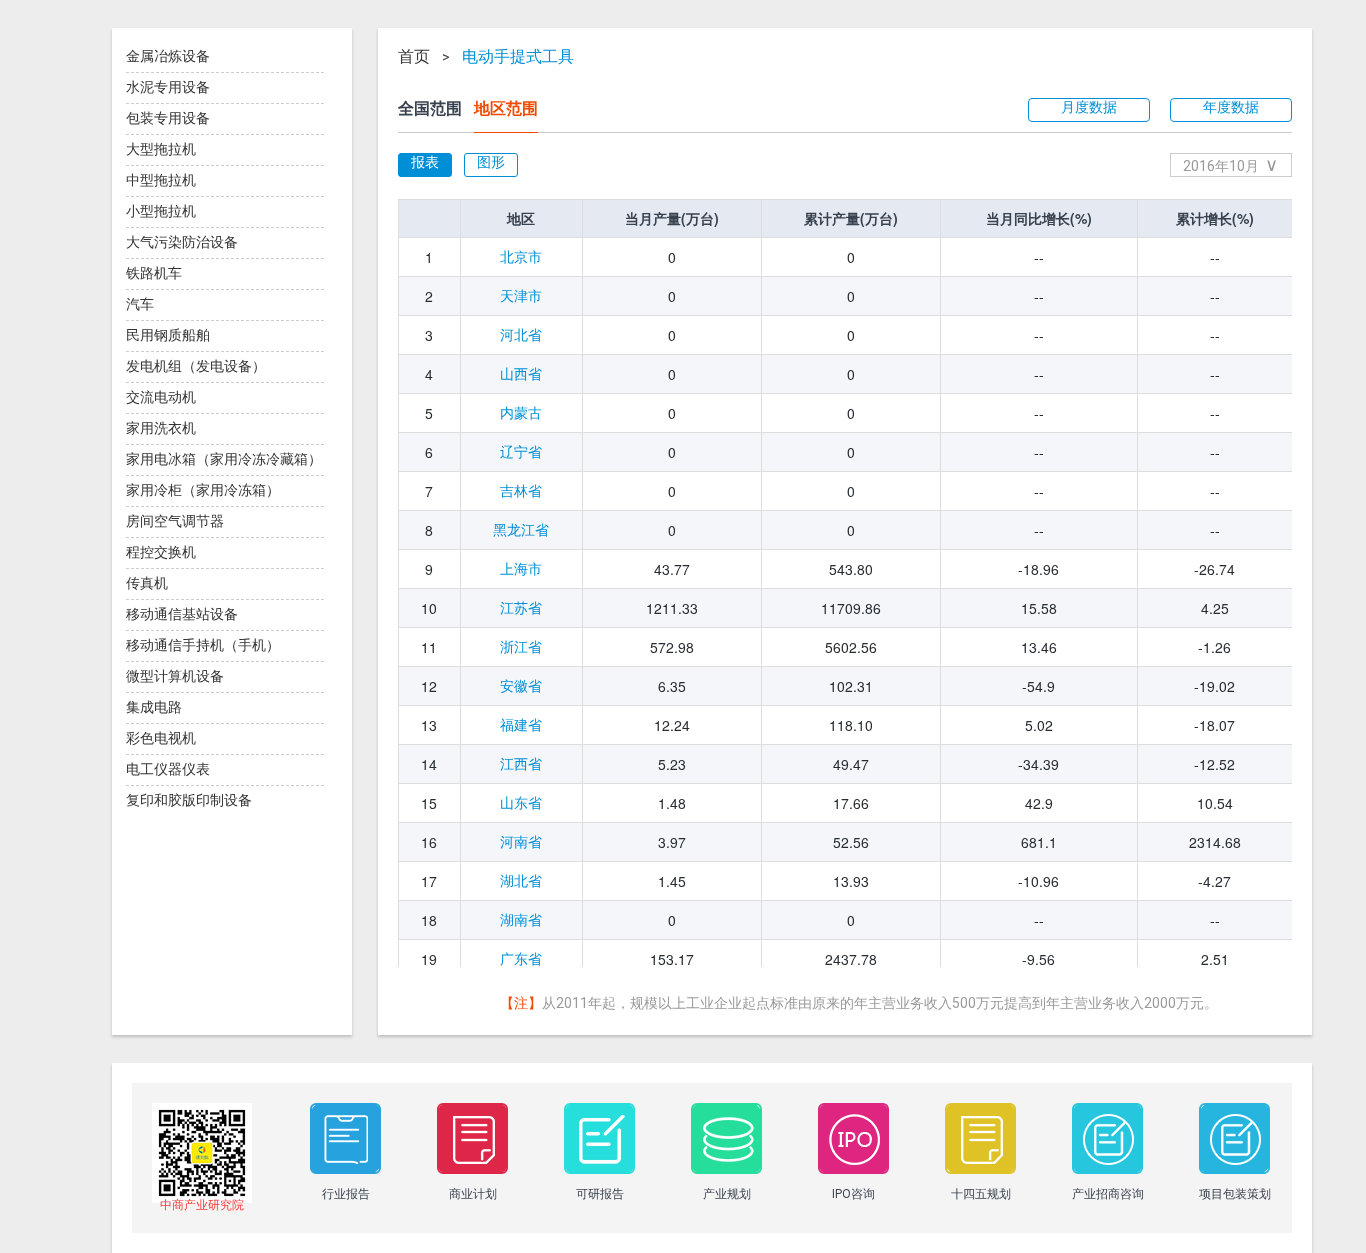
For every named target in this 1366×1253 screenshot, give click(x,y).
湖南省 (521, 920)
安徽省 (521, 686)
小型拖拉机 (161, 211)
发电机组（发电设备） (196, 366)
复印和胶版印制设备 (189, 800)
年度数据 (1231, 107)
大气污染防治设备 (182, 242)
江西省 (521, 764)
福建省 (521, 725)
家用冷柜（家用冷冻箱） (203, 490)
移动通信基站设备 (182, 614)
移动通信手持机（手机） (203, 645)
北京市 (521, 257)
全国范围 (430, 108)
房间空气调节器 (175, 521)
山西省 (521, 374)
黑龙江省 (521, 530)
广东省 (521, 959)
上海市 (521, 569)
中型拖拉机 (161, 180)
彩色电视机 (161, 738)
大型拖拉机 (161, 149)
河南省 (521, 842)
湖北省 (521, 881)
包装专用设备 (168, 118)
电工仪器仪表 (168, 769)
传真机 (147, 583)
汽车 (140, 304)
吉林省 (521, 491)
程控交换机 (161, 552)
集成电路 (154, 707)
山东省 (521, 803)
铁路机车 (154, 273)
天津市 (521, 296)
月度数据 (1089, 107)
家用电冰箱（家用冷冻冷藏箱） (224, 459)
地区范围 (506, 108)
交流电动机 (161, 397)
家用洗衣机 (161, 428)
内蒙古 (521, 413)
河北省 (521, 335)
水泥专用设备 (168, 87)
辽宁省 (521, 452)
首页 (414, 57)
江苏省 (521, 608)
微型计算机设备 (175, 676)
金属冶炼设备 (168, 56)
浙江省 (521, 647)
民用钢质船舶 (168, 335)
